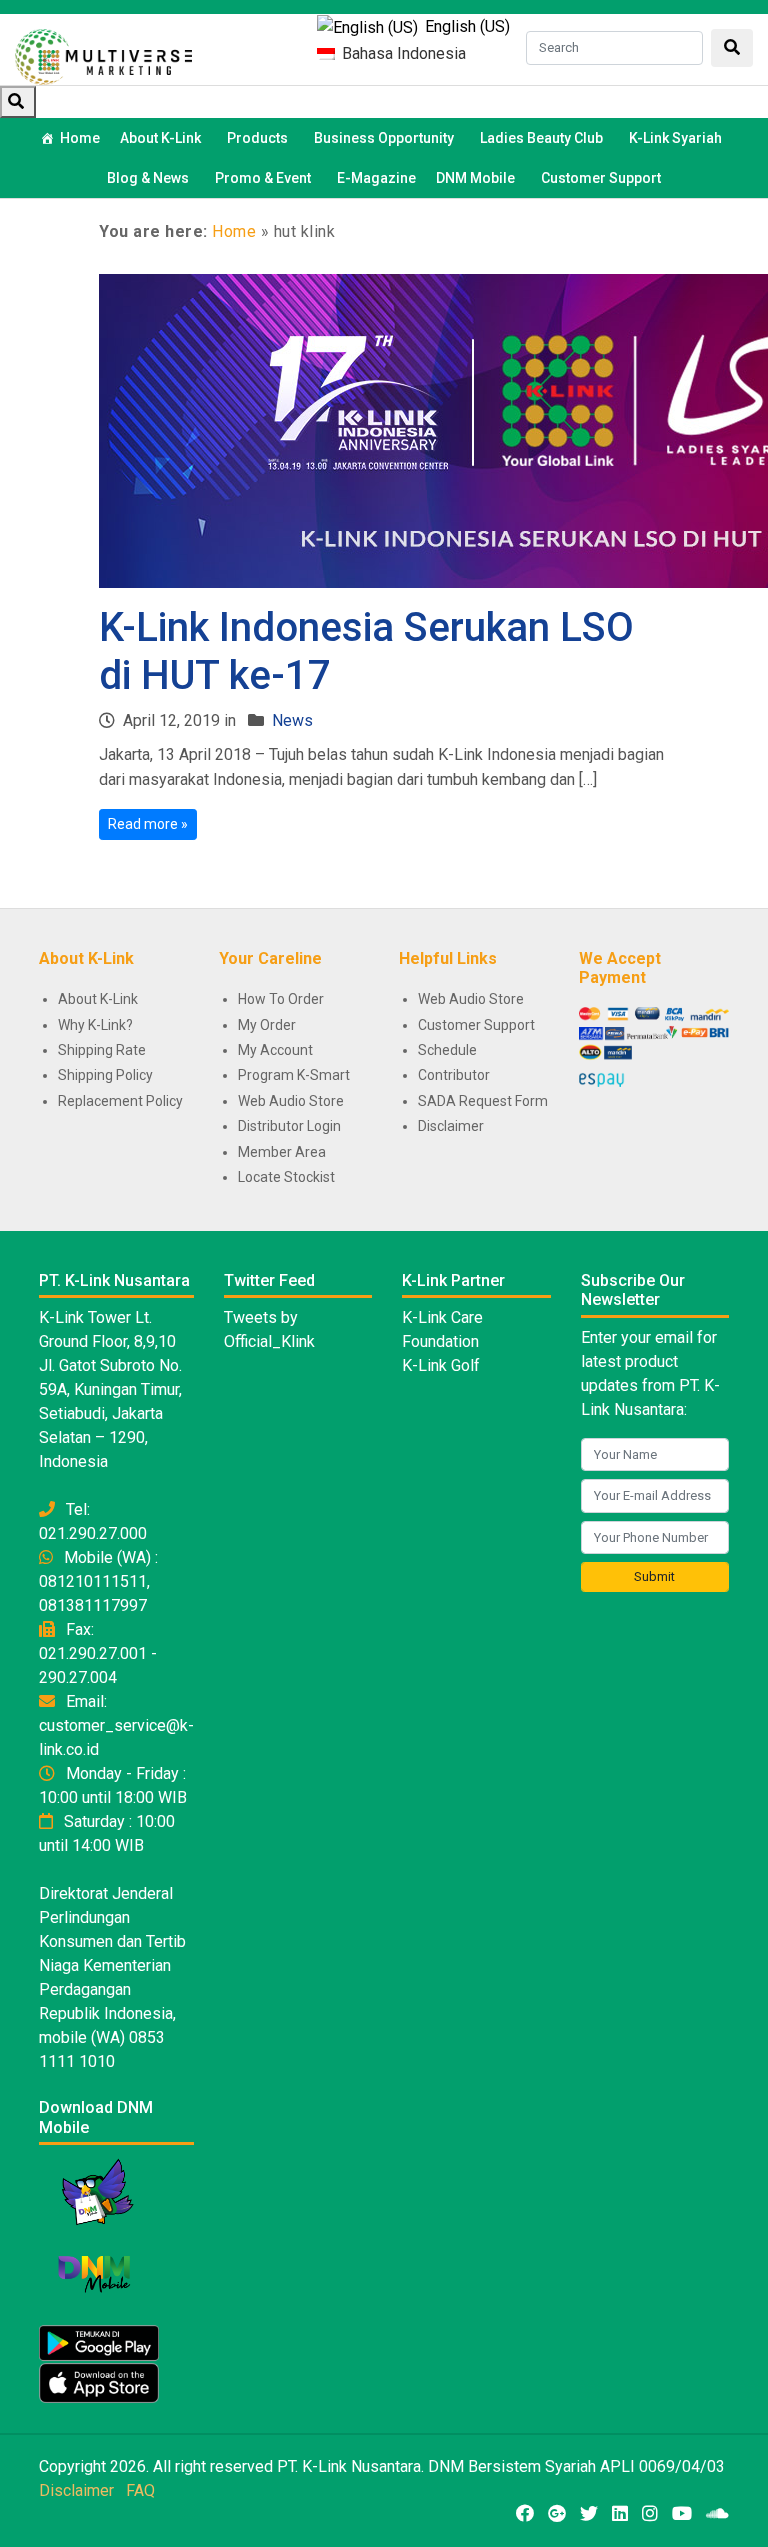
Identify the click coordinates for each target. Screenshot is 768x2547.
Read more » (148, 824)
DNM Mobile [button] (475, 178)
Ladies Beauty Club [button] (541, 138)
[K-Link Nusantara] (103, 54)
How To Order (281, 999)
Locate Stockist (286, 1177)
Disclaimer (451, 1126)
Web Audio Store (291, 1101)
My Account (275, 1050)
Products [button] (257, 138)
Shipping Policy (105, 1075)
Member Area (282, 1152)
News (292, 720)
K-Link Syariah (675, 138)
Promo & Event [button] (263, 178)
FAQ (140, 2490)
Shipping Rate (102, 1050)
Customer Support (601, 178)
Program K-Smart (294, 1075)
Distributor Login (289, 1126)
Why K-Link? (95, 1025)
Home (80, 138)
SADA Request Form (483, 1101)
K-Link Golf (441, 1365)
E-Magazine (376, 178)
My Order (267, 1025)
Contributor (454, 1075)
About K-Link (98, 999)
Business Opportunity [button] (384, 138)
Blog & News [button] (148, 178)
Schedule (447, 1050)
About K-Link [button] (160, 138)
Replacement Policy (120, 1101)
